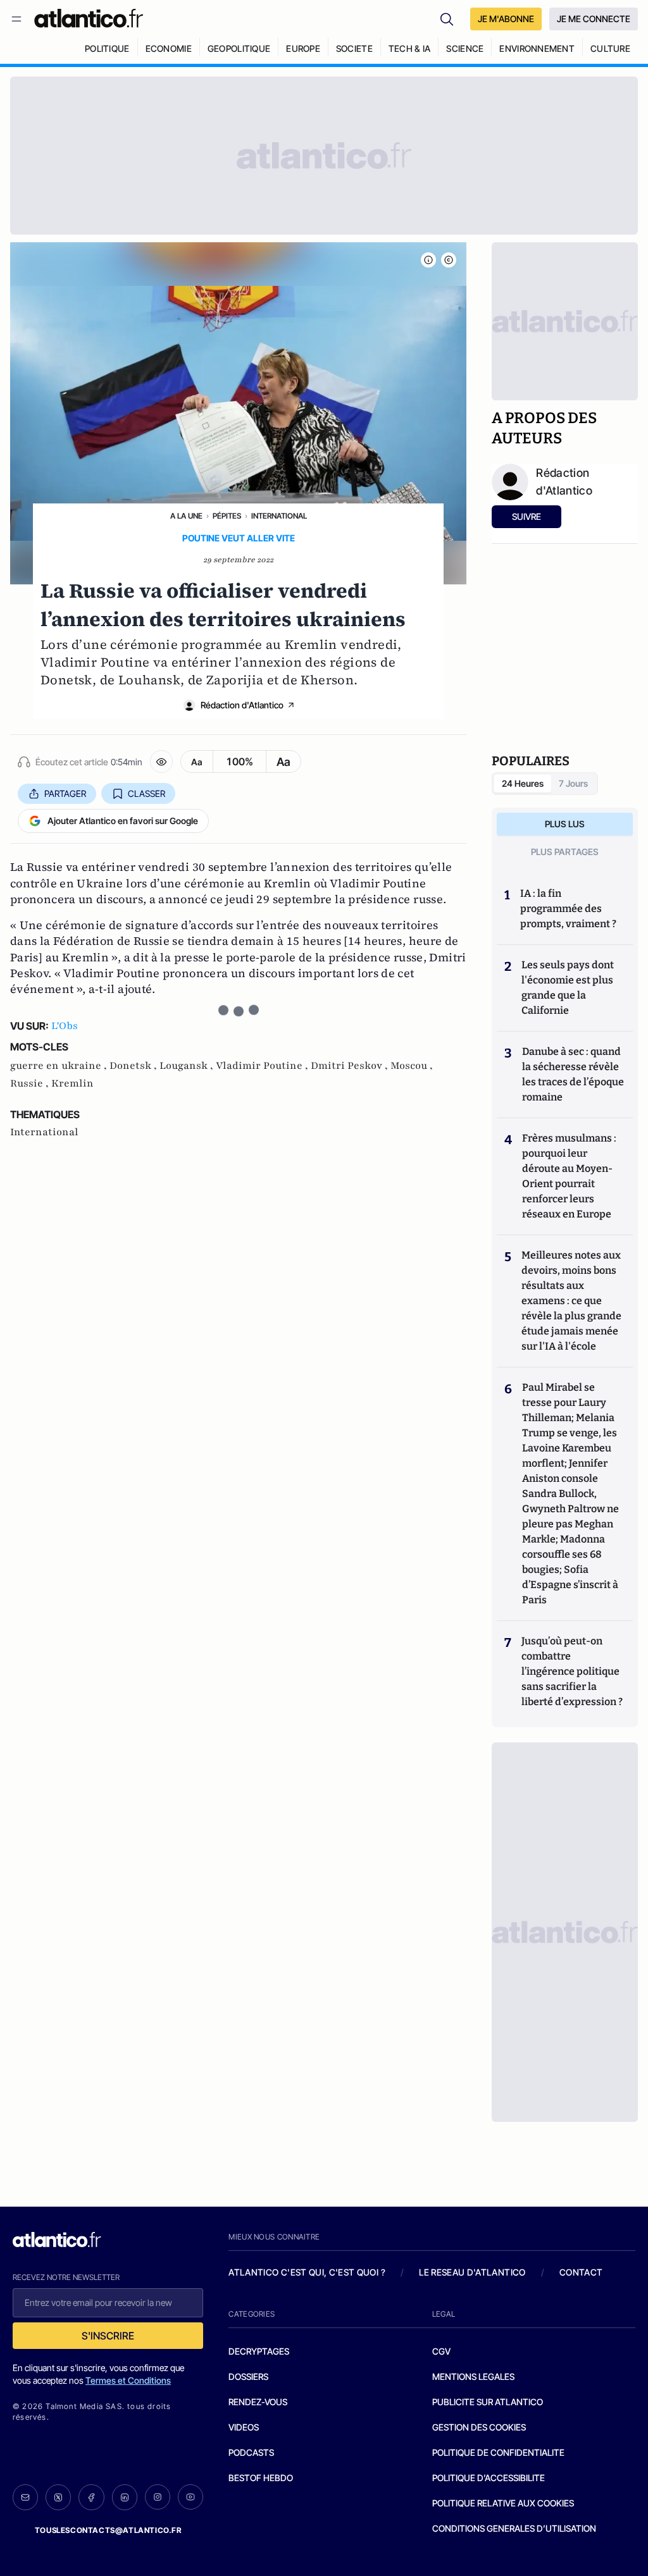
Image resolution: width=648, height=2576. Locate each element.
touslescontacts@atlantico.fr (108, 2530)
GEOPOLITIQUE (239, 48)
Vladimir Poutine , (263, 1066)
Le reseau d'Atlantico (472, 2272)
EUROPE (303, 48)
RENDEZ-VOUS (258, 2402)
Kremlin (72, 1083)
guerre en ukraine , (60, 1066)
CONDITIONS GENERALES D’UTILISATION (514, 2528)
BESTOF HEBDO (261, 2478)
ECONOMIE (169, 48)
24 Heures (523, 783)
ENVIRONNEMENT (537, 48)
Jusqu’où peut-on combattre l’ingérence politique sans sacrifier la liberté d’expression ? (572, 1671)
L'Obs (65, 1026)
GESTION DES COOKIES (479, 2427)
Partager (65, 793)
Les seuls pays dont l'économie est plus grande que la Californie (568, 988)
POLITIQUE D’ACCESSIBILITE (489, 2478)
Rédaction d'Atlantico (242, 705)
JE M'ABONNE (506, 19)
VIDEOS (244, 2427)
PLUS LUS (565, 824)
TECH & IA (410, 48)
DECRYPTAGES (259, 2351)
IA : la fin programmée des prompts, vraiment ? (568, 909)
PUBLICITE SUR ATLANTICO (488, 2402)
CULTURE (610, 48)
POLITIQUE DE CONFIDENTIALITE (498, 2452)
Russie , (31, 1083)
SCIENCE (465, 48)
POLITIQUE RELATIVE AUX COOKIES (503, 2503)
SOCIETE (354, 48)
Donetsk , (134, 1066)
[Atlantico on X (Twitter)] (58, 2497)
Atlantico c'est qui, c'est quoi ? (307, 2272)
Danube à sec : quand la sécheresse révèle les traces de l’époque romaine (573, 1074)
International (279, 516)
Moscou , (412, 1066)
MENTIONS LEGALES (473, 2376)
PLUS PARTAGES (565, 852)
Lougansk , (188, 1066)
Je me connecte (594, 19)
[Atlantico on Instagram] (158, 2497)
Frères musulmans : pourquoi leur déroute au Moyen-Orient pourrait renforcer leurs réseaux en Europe (569, 1176)
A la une (186, 516)
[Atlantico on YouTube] (190, 2497)
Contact (581, 2272)
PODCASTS (251, 2452)
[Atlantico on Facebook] (91, 2497)
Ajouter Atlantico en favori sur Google (123, 821)
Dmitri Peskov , (351, 1066)
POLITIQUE (107, 48)
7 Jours (573, 783)
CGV (441, 2351)
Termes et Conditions (128, 2380)
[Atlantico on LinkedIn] (125, 2497)
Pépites (227, 516)
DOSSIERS (248, 2376)
